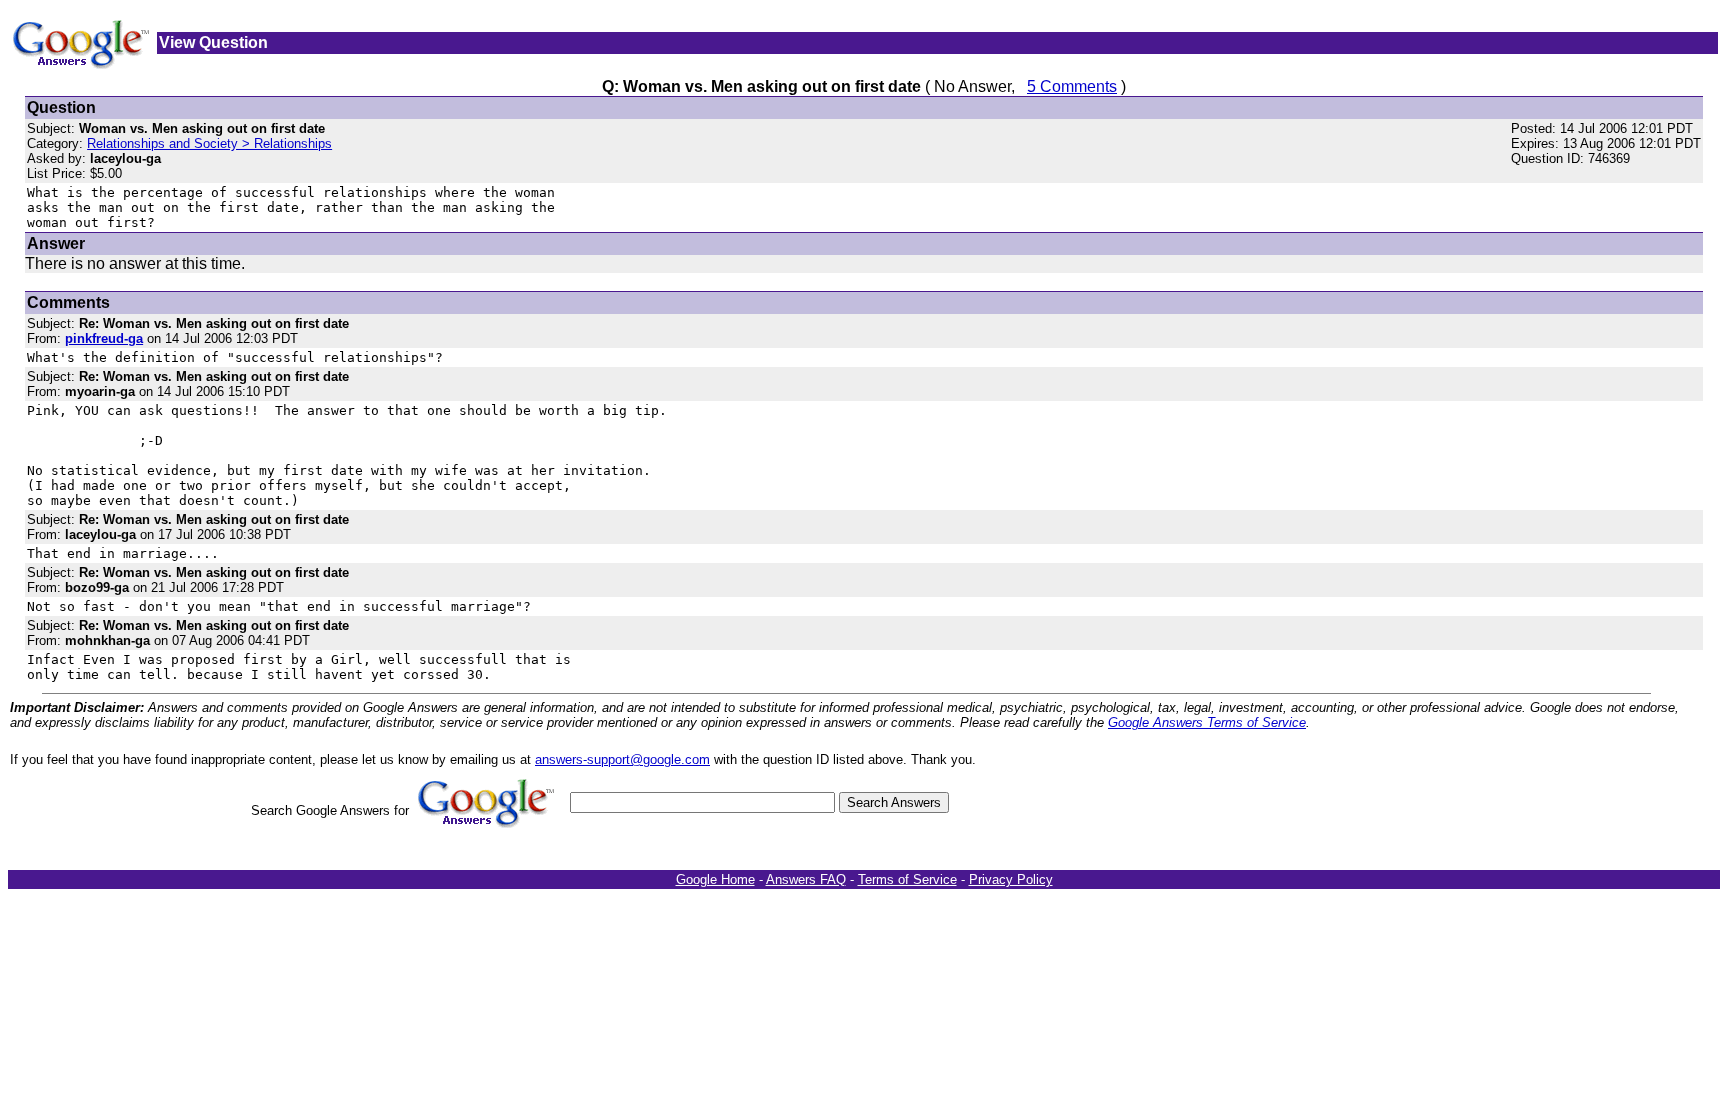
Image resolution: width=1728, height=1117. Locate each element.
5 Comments (1072, 86)
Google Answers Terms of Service (1207, 722)
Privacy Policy (1011, 879)
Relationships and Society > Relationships (209, 143)
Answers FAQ (806, 879)
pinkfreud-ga (104, 338)
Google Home (715, 879)
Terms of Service (907, 879)
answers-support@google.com (622, 759)
